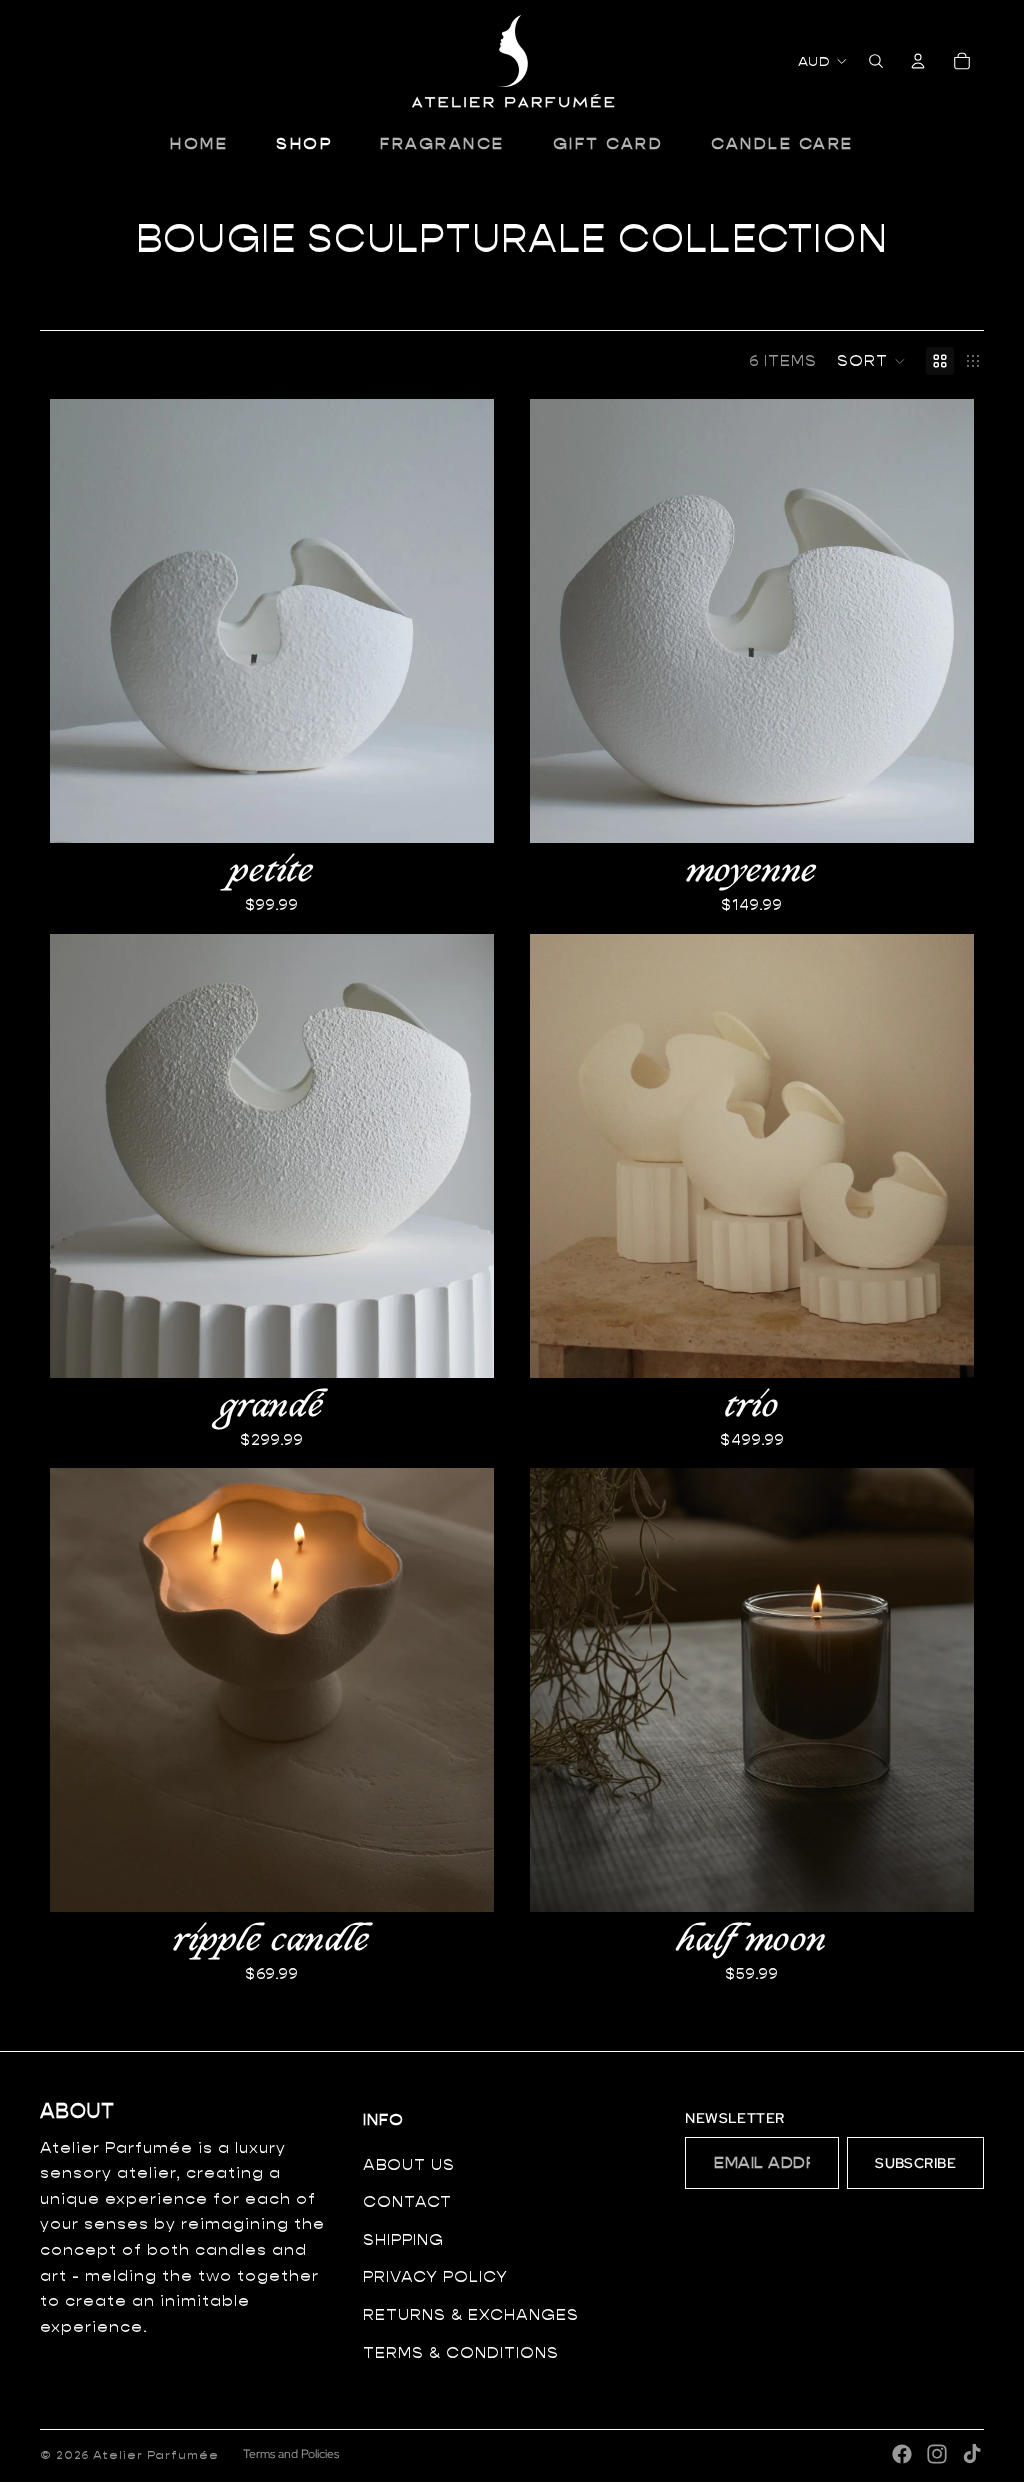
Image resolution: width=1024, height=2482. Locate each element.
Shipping (403, 2239)
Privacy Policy (435, 2276)
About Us (409, 2164)
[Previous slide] (560, 621)
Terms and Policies (291, 2454)
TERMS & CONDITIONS (461, 2352)
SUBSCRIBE (915, 2163)
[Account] (918, 61)
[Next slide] (944, 621)
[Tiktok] (972, 2454)
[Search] (876, 61)
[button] (871, 361)
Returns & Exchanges (471, 2314)
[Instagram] (937, 2454)
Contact (407, 2201)
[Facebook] (902, 2454)
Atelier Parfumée (156, 2454)
